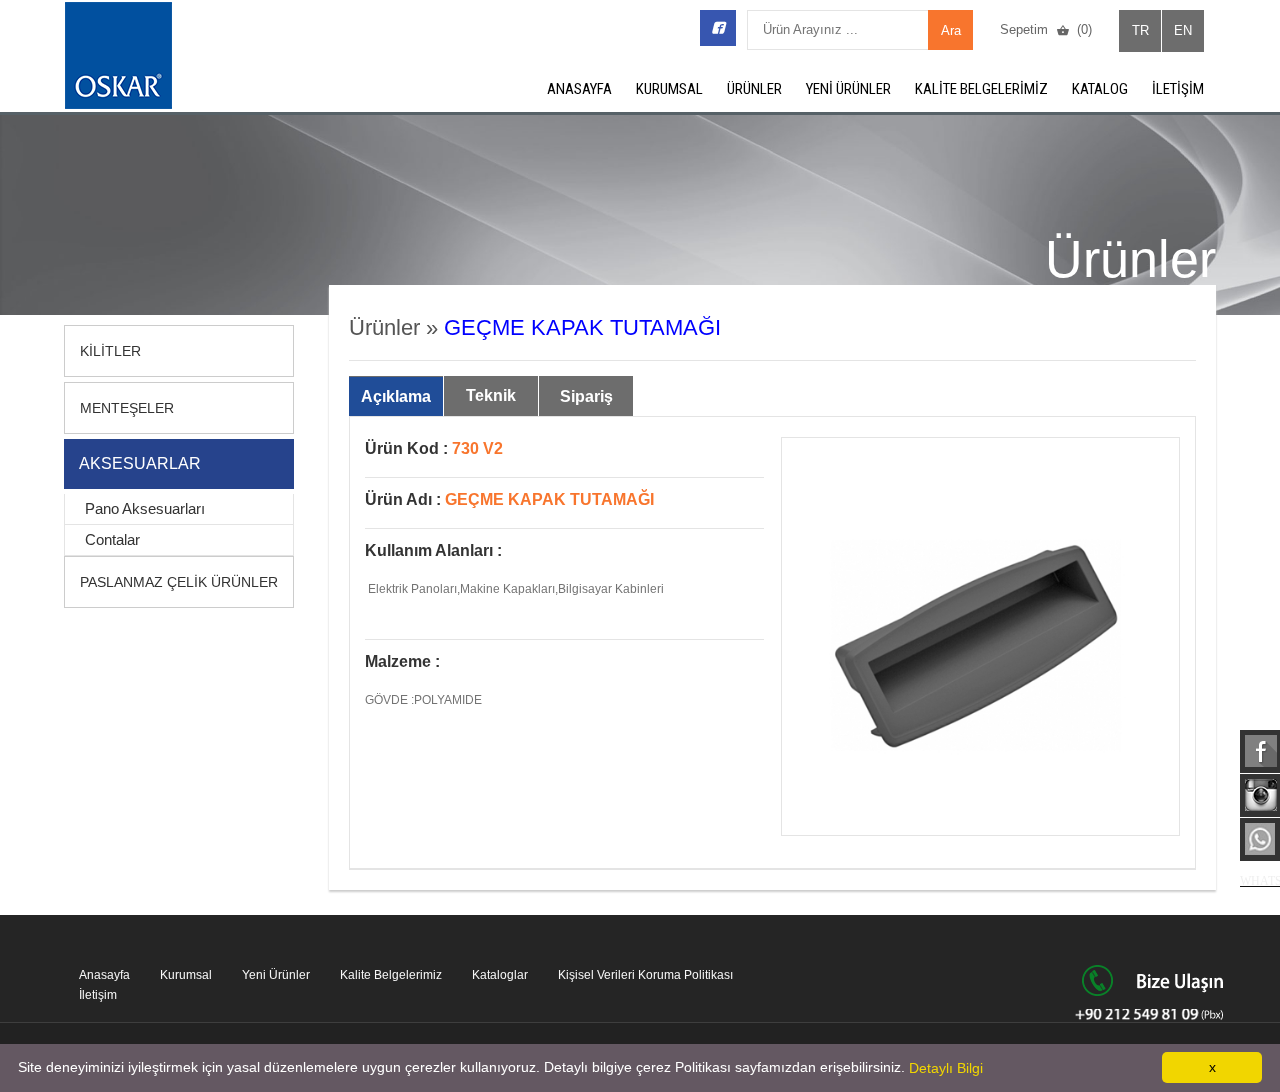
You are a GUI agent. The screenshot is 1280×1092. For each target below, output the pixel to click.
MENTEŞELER (127, 408)
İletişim (98, 995)
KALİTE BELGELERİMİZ (981, 89)
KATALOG (1100, 89)
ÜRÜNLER (754, 89)
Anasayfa (104, 975)
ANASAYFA (579, 89)
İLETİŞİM (1178, 89)
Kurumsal (186, 975)
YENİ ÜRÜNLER (848, 89)
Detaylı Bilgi (946, 1068)
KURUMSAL (669, 89)
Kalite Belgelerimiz (391, 975)
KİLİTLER (110, 351)
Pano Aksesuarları (145, 508)
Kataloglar (500, 975)
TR (1140, 30)
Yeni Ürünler (276, 975)
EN (1183, 30)
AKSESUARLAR (140, 463)
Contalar (112, 539)
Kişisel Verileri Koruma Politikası (645, 975)
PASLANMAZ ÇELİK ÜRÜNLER (179, 582)
